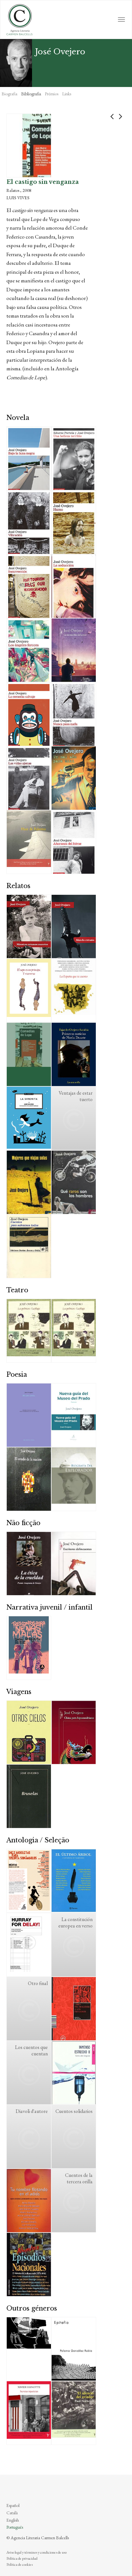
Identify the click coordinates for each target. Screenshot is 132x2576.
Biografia (9, 94)
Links (67, 94)
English (13, 2520)
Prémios (52, 94)
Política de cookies (20, 2564)
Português (15, 2527)
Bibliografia (31, 94)
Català (12, 2513)
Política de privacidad (22, 2558)
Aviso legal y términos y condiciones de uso (37, 2552)
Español (13, 2505)
